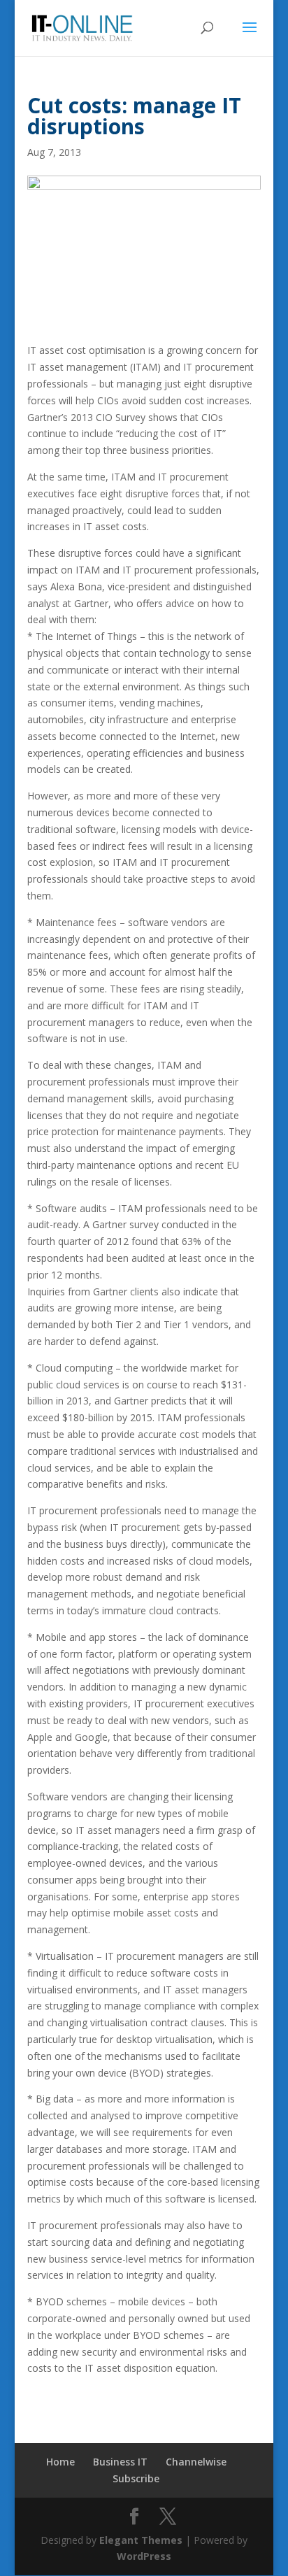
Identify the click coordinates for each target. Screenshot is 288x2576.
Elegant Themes (141, 2540)
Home (60, 2462)
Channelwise (196, 2462)
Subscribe (136, 2478)
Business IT (120, 2462)
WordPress (144, 2556)
